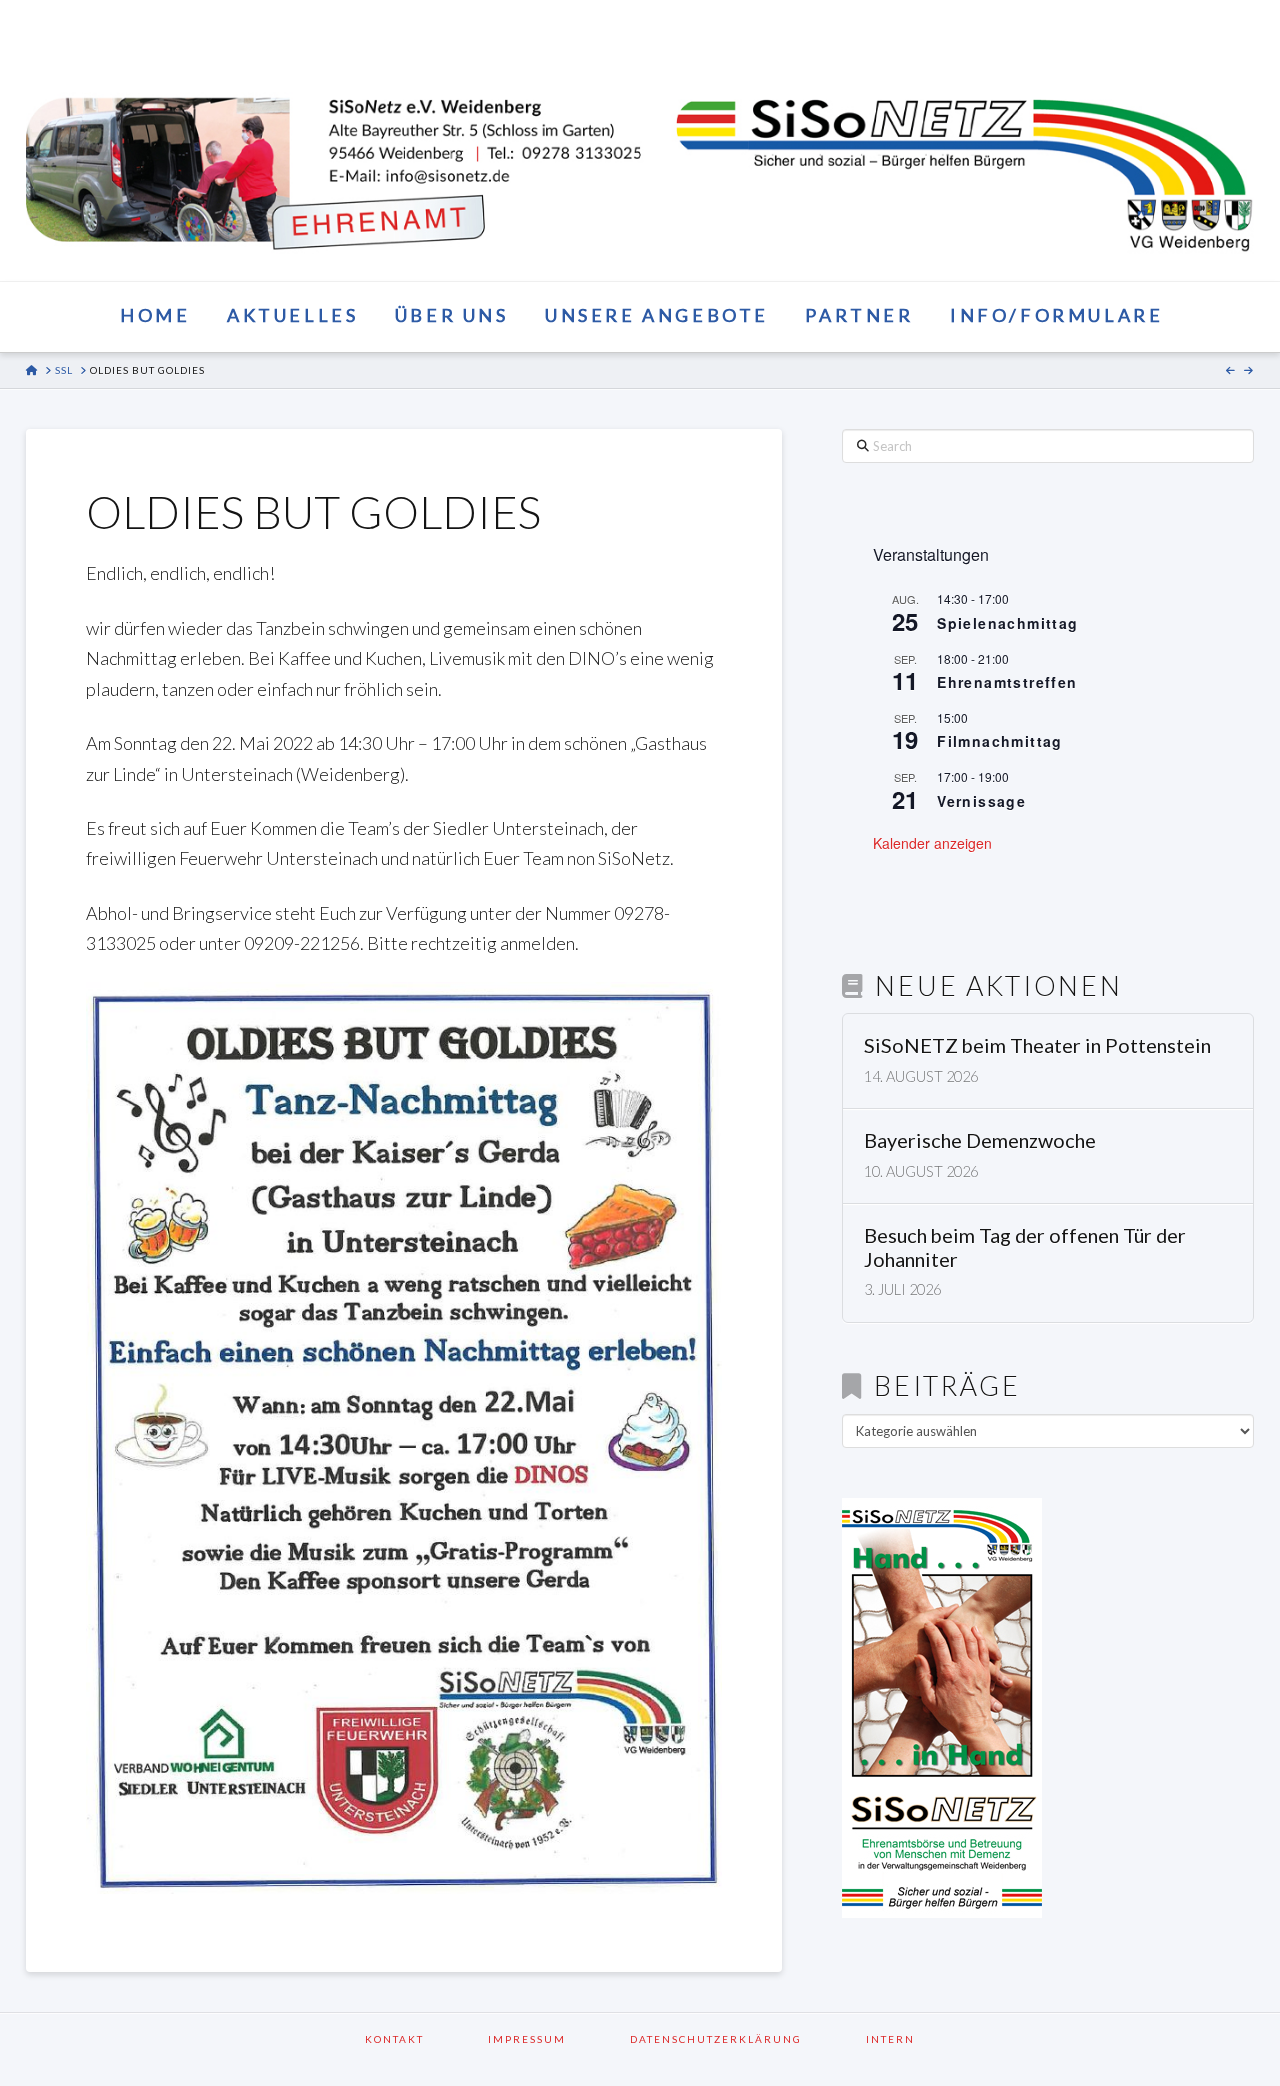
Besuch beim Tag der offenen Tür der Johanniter (1025, 1247)
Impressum (553, 2039)
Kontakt (420, 2039)
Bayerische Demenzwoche (980, 1140)
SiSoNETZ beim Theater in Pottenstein (1037, 1045)
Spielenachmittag (1007, 623)
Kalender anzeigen (932, 843)
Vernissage (981, 801)
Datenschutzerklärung (742, 2039)
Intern (890, 2039)
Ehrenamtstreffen (1007, 682)
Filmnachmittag (1000, 741)
